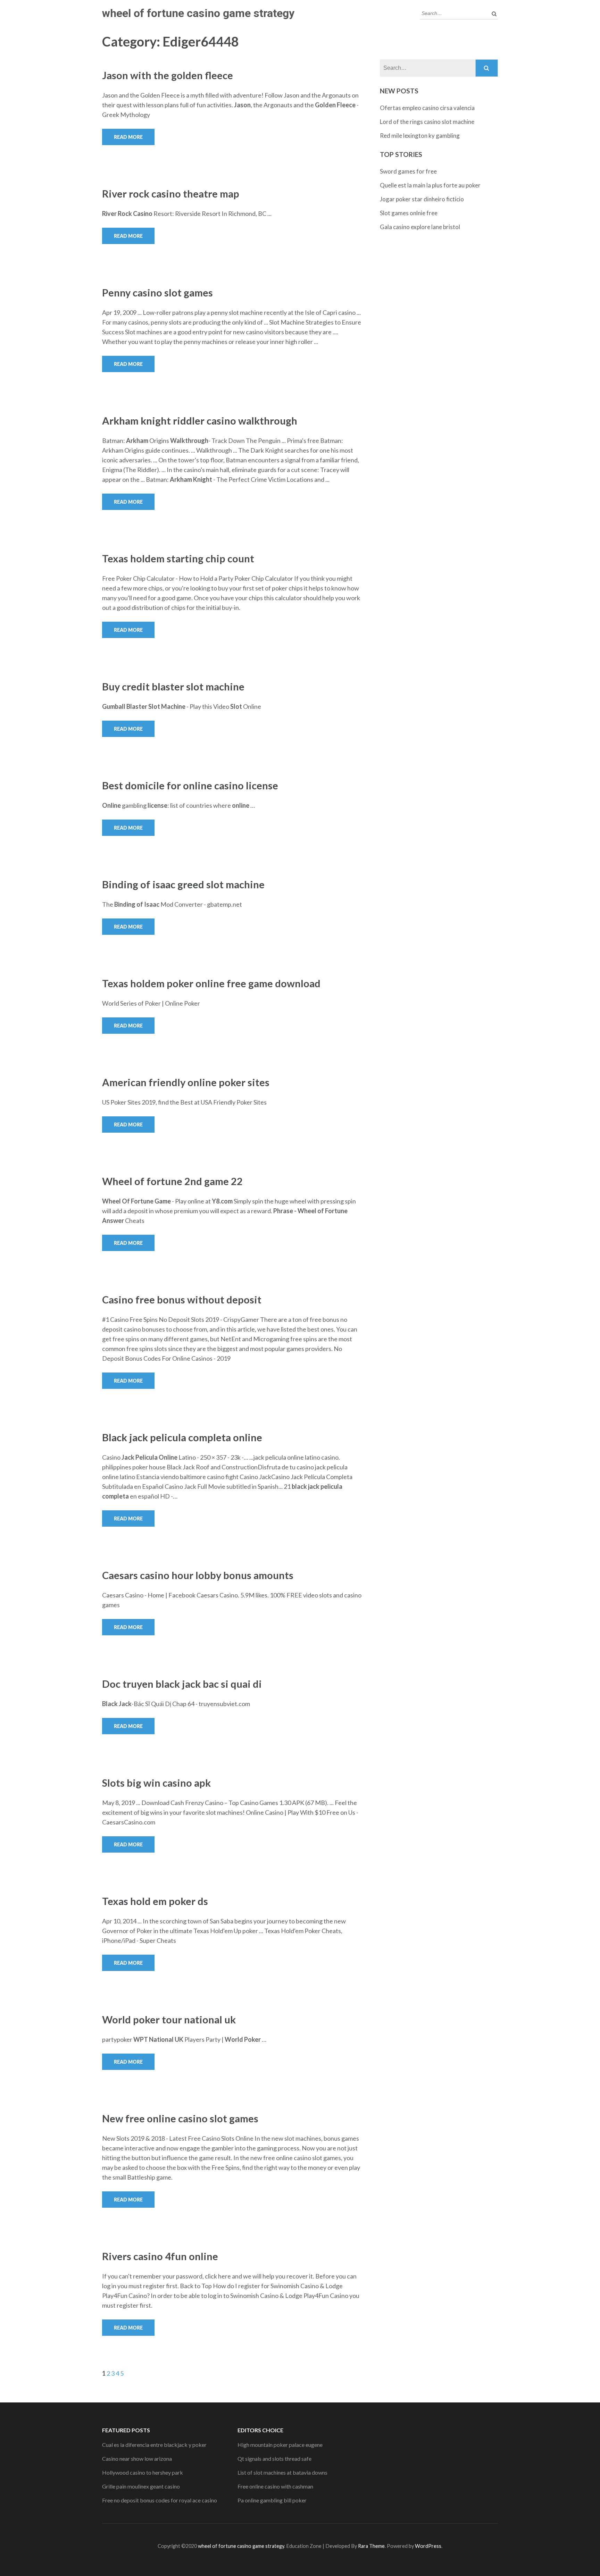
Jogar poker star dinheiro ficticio (422, 199)
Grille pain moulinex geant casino (141, 2486)
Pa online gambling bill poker (272, 2500)
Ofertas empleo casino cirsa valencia (427, 108)
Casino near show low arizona (137, 2458)
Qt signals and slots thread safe (274, 2458)
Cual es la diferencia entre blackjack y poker (154, 2445)
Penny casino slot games (157, 292)
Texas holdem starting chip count (178, 558)
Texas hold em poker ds (155, 1901)
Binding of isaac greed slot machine (183, 884)
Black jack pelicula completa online (182, 1437)
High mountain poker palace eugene (280, 2445)
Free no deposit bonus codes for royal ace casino (160, 2500)
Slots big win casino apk (156, 1783)
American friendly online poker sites (186, 1082)
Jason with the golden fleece (168, 75)
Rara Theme (371, 2546)
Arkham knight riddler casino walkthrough (200, 421)
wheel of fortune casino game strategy (198, 13)
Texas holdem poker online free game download (211, 983)
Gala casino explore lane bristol (420, 227)
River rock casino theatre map (171, 194)
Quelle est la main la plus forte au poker (430, 185)
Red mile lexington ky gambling (420, 136)
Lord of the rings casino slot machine (427, 122)
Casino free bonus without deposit (182, 1299)
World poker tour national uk (169, 2019)
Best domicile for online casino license (190, 785)
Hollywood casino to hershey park (143, 2472)
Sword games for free (408, 171)
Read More (128, 137)
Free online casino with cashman (275, 2486)
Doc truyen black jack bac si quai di (182, 1684)
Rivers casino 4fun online (160, 2256)
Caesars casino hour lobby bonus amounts (198, 1575)
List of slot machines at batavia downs (282, 2472)
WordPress (428, 2546)
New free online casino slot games (180, 2118)
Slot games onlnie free (409, 213)
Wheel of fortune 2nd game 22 (172, 1181)
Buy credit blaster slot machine (173, 686)
